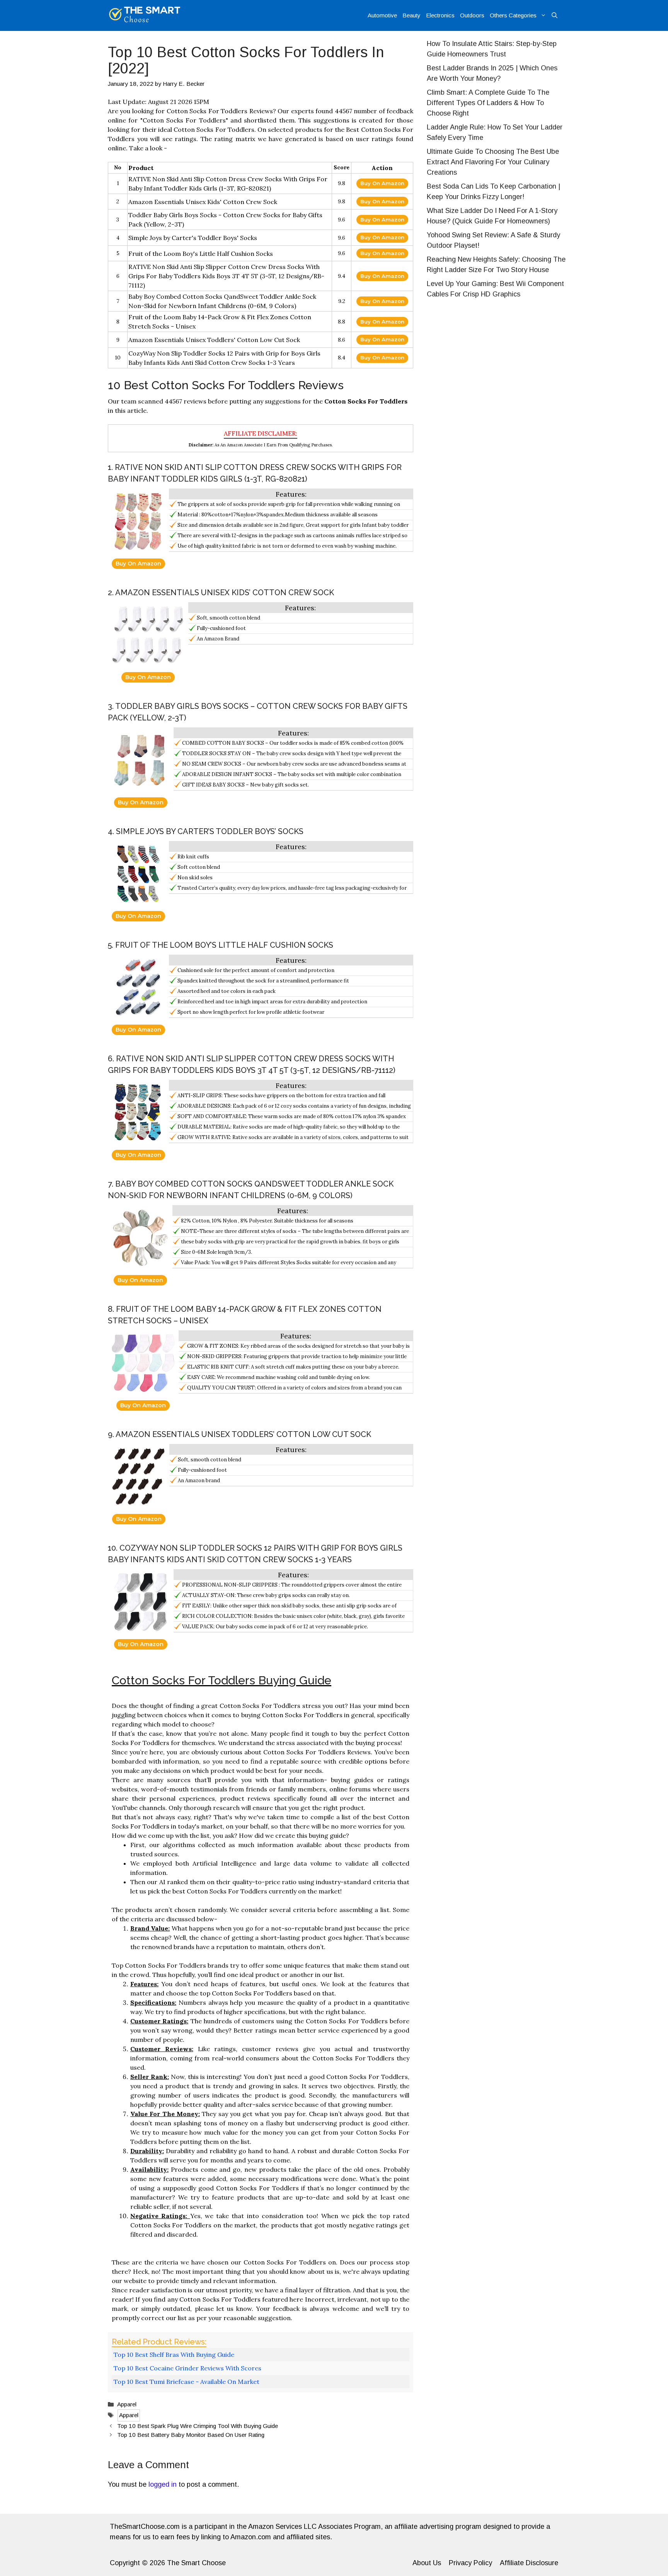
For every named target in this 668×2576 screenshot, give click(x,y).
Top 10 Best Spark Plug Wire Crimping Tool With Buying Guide (198, 2426)
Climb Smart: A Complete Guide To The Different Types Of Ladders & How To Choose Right (488, 103)
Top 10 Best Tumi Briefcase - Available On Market (187, 2382)
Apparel (127, 2404)
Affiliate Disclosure (529, 2563)
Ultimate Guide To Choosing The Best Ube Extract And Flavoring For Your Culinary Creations (493, 162)
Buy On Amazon (382, 183)
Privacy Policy (470, 2563)
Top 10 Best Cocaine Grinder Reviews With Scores (187, 2368)
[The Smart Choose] (145, 15)
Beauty (412, 15)
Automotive (382, 15)
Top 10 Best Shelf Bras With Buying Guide (174, 2355)
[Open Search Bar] (555, 15)
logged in (163, 2484)
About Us (427, 2563)
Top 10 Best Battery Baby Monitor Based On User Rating (191, 2435)
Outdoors (472, 15)
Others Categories (513, 15)
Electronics (440, 15)
